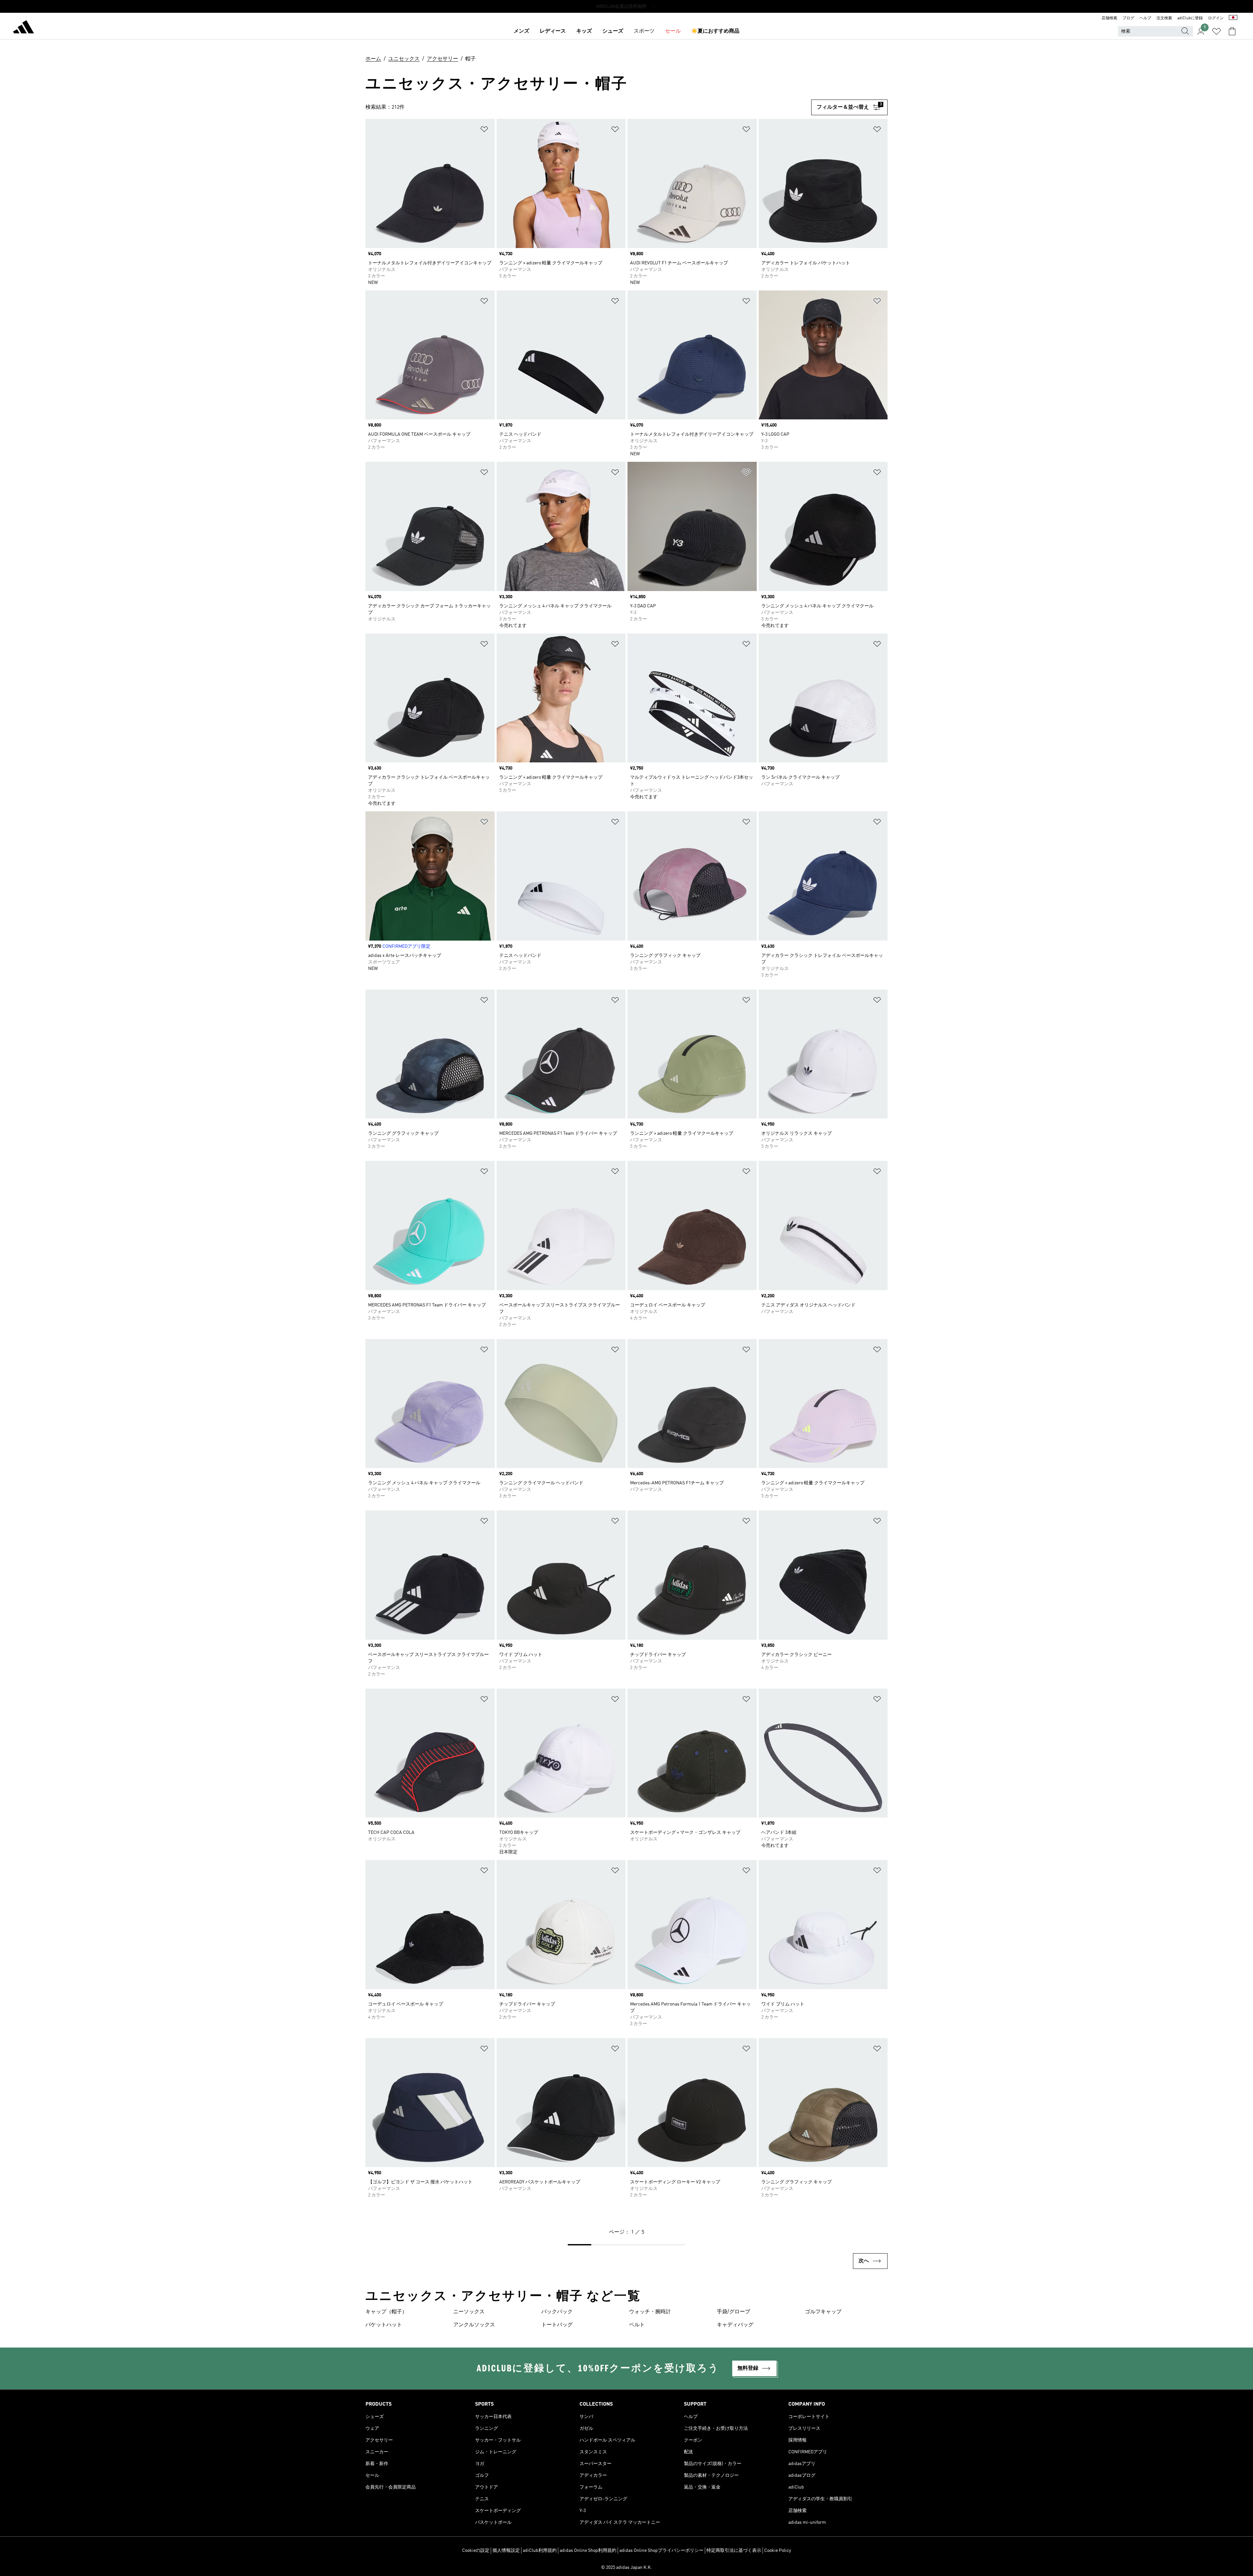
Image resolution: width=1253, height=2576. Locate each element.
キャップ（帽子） (386, 2312)
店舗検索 (1109, 18)
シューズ (613, 31)
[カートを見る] (1232, 31)
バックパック (557, 2312)
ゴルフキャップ (823, 2312)
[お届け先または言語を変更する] (1233, 18)
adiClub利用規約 (540, 2551)
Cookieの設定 (476, 2551)
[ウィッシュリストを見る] (1216, 31)
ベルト (637, 2325)
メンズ (521, 31)
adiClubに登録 (1190, 18)
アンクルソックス (474, 2325)
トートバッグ (557, 2325)
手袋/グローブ (734, 2312)
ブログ (1128, 18)
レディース (553, 31)
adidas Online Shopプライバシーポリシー (661, 2551)
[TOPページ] (23, 28)
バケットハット (384, 2325)
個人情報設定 (506, 2551)
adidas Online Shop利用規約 (588, 2551)
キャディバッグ (735, 2325)
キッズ (584, 31)
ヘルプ (1145, 18)
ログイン (1216, 18)
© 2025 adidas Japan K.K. (626, 2568)
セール (673, 31)
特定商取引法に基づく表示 (734, 2551)
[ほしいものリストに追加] (484, 130)
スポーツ (644, 31)
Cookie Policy (778, 2551)
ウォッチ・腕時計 (650, 2312)
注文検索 (1164, 18)
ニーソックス (469, 2312)
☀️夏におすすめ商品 (715, 31)
